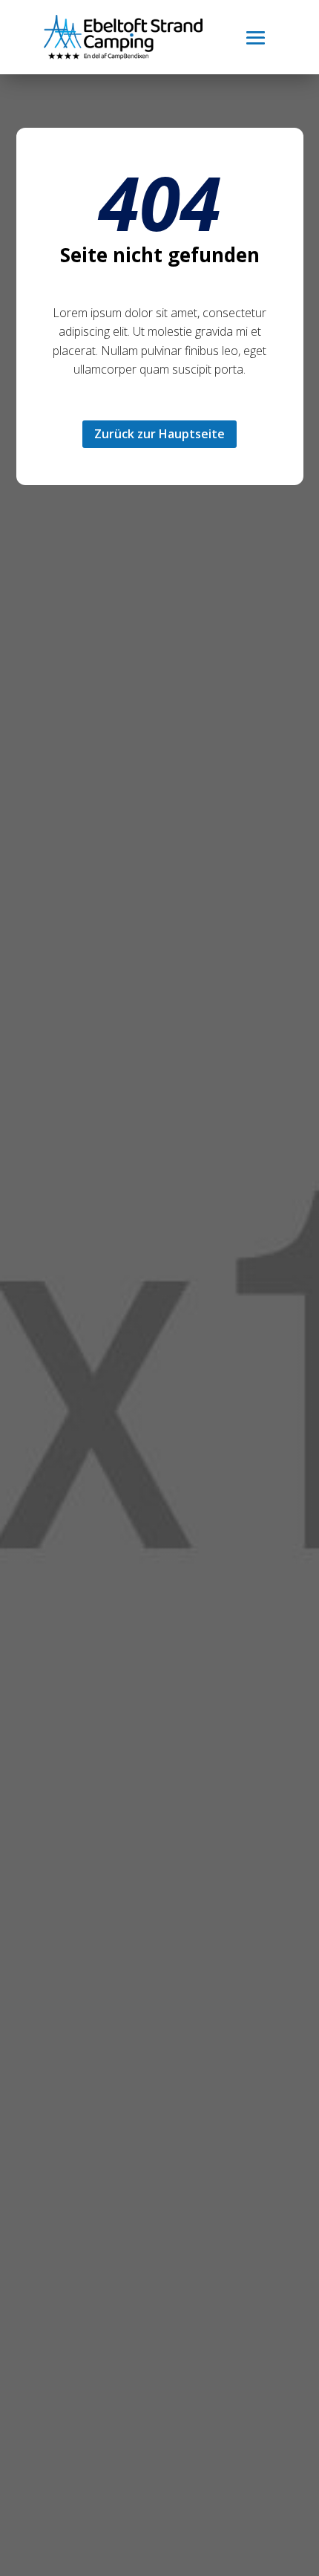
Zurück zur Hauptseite (159, 434)
